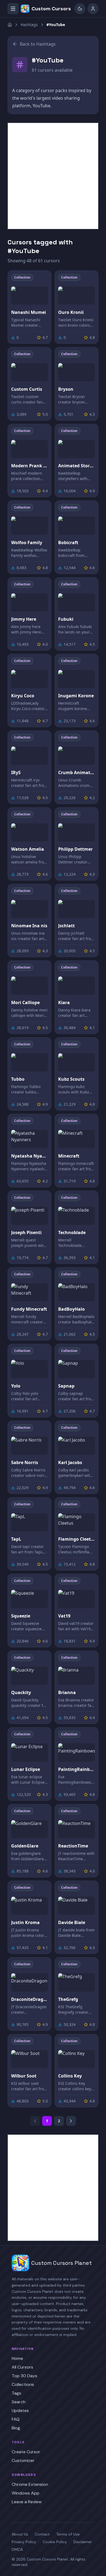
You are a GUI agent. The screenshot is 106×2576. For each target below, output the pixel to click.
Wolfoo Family (27, 543)
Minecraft (69, 1156)
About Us (20, 2534)
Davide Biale (72, 1922)
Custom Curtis (27, 389)
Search (19, 2402)
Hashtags (29, 25)
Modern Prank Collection (29, 466)
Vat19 (64, 1616)
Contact (42, 2534)
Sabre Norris (25, 1462)
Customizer (23, 2460)
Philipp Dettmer (75, 849)
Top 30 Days (24, 2376)
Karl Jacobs (70, 1462)
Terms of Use (68, 2534)
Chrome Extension (30, 2484)
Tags (16, 2393)
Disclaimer (83, 2542)
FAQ (16, 2419)
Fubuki (66, 619)
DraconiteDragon (29, 1999)
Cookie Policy (55, 2542)
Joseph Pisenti (26, 1232)
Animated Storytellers (77, 466)
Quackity (21, 1692)
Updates (20, 2411)
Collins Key (70, 2076)
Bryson (66, 389)
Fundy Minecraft (29, 1309)
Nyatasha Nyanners (29, 1156)
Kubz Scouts (71, 1079)
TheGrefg (68, 1999)
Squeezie (21, 1616)
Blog (16, 2428)
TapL (16, 1539)
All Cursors (22, 2367)
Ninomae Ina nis (29, 926)
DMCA (17, 2549)
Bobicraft (68, 543)
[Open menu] (13, 9)
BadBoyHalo (71, 1309)
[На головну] (10, 25)
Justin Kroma (25, 1922)
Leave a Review (27, 2502)
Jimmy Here (24, 619)
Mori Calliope (25, 1002)
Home (17, 2358)
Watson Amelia (28, 849)
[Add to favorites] (43, 279)
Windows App (26, 2493)
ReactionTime (73, 1846)
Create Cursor (26, 2452)
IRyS (16, 773)
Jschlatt (66, 926)
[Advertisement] (53, 176)
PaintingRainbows (77, 1769)
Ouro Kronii (71, 312)
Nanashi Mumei (29, 312)
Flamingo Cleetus (77, 1539)
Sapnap (66, 1386)
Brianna (67, 1692)
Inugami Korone (76, 696)
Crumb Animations (77, 773)
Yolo (16, 1386)
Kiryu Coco (23, 696)
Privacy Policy (24, 2542)
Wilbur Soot (24, 2076)
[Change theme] (80, 9)
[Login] (93, 9)
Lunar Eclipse (26, 1769)
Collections (23, 2384)
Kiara (64, 1002)
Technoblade (72, 1232)
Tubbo (18, 1079)
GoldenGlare (25, 1846)
